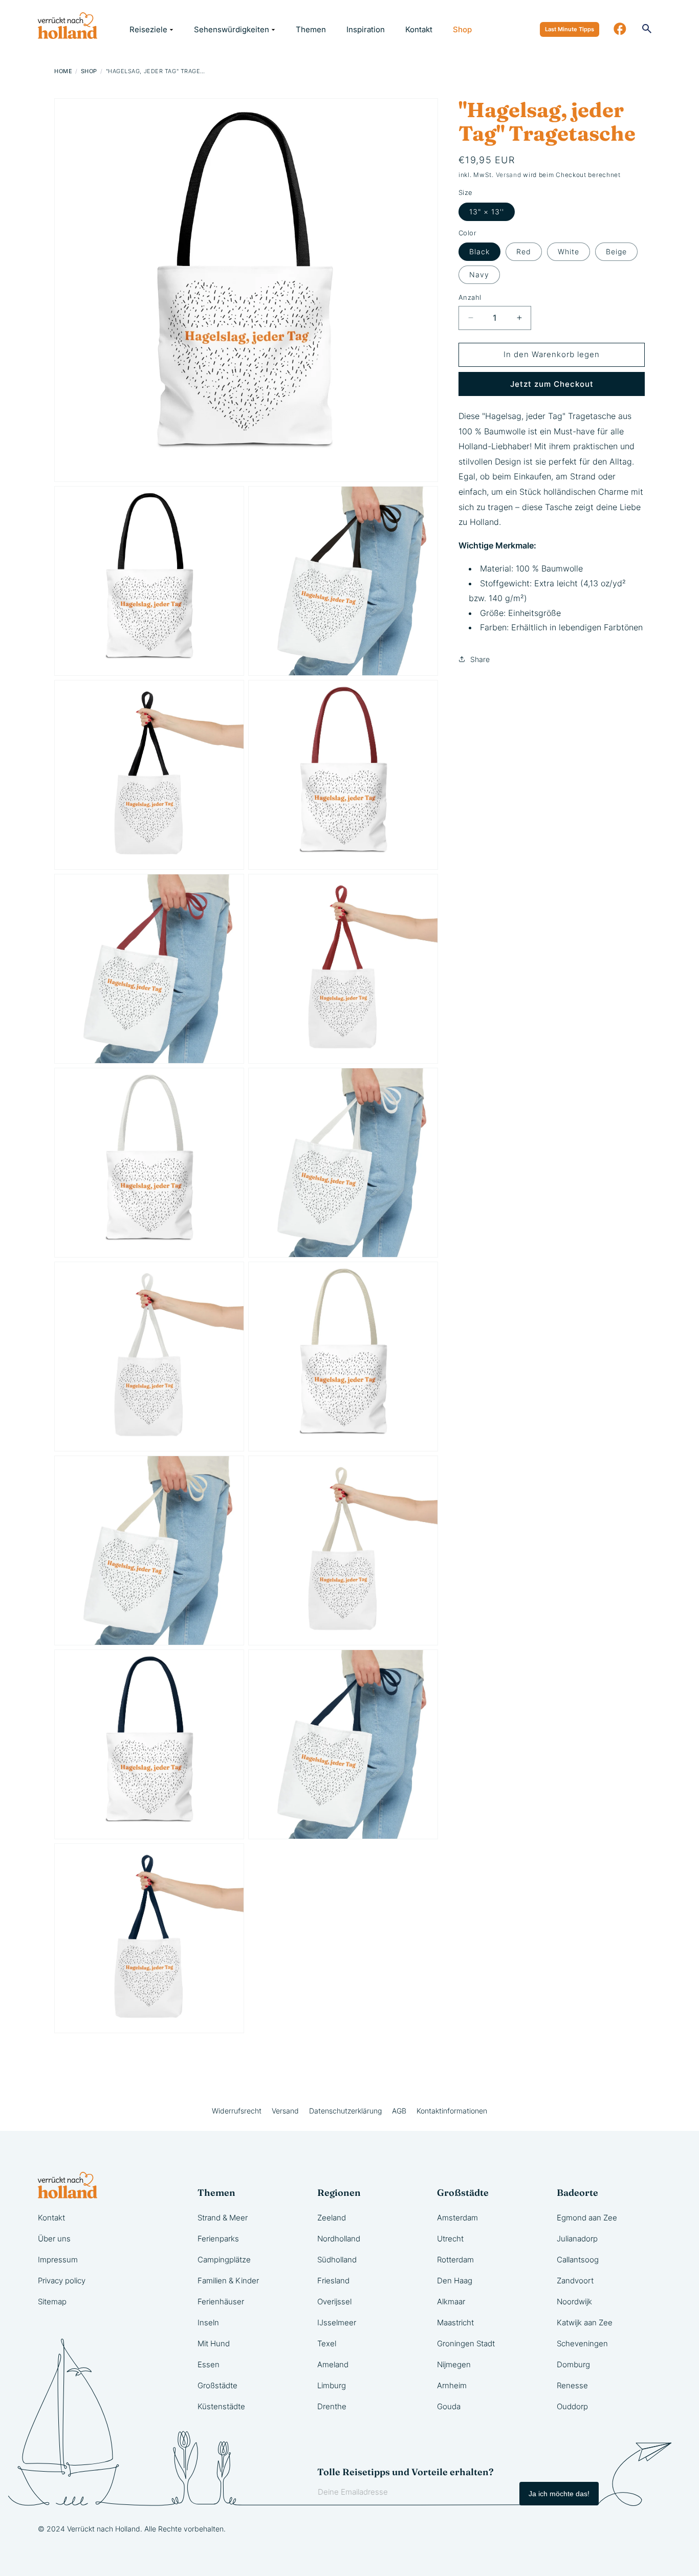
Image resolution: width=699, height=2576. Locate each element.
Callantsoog (578, 2260)
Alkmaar (451, 2302)
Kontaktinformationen (452, 2111)
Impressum (58, 2260)
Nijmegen (454, 2364)
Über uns (54, 2239)
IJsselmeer (337, 2322)
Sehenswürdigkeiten (232, 29)
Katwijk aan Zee (585, 2322)
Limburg (332, 2385)
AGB (399, 2111)
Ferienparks (218, 2239)
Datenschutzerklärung (345, 2111)
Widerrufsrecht (237, 2111)
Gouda (449, 2406)
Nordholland (339, 2239)
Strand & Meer (223, 2218)
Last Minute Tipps (570, 29)
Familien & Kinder (228, 2281)
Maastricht (455, 2322)
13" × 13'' (487, 212)
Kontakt (419, 29)
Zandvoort (575, 2281)
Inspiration (366, 29)
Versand (509, 175)
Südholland (337, 2260)
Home (63, 71)
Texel (327, 2343)
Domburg (573, 2364)
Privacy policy (62, 2281)
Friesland (333, 2281)
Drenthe (332, 2406)
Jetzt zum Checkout (552, 384)
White (569, 251)
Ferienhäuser (221, 2302)
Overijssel (334, 2302)
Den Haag (455, 2281)
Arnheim (452, 2385)
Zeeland (332, 2218)
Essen (209, 2364)
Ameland (333, 2364)
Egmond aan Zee (587, 2218)
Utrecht (450, 2239)
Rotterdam (455, 2260)
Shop (462, 29)
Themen (311, 29)
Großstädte (217, 2385)
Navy (479, 274)
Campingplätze (224, 2260)
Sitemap (52, 2302)
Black (479, 251)
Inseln (208, 2322)
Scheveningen (582, 2343)
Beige (616, 251)
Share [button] (480, 659)
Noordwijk (574, 2302)
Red (524, 251)
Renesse (572, 2385)
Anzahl (470, 297)
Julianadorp (577, 2239)
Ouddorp (572, 2406)
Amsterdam (457, 2218)
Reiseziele (148, 29)
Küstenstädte (221, 2406)
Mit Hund (214, 2343)
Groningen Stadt (466, 2343)
